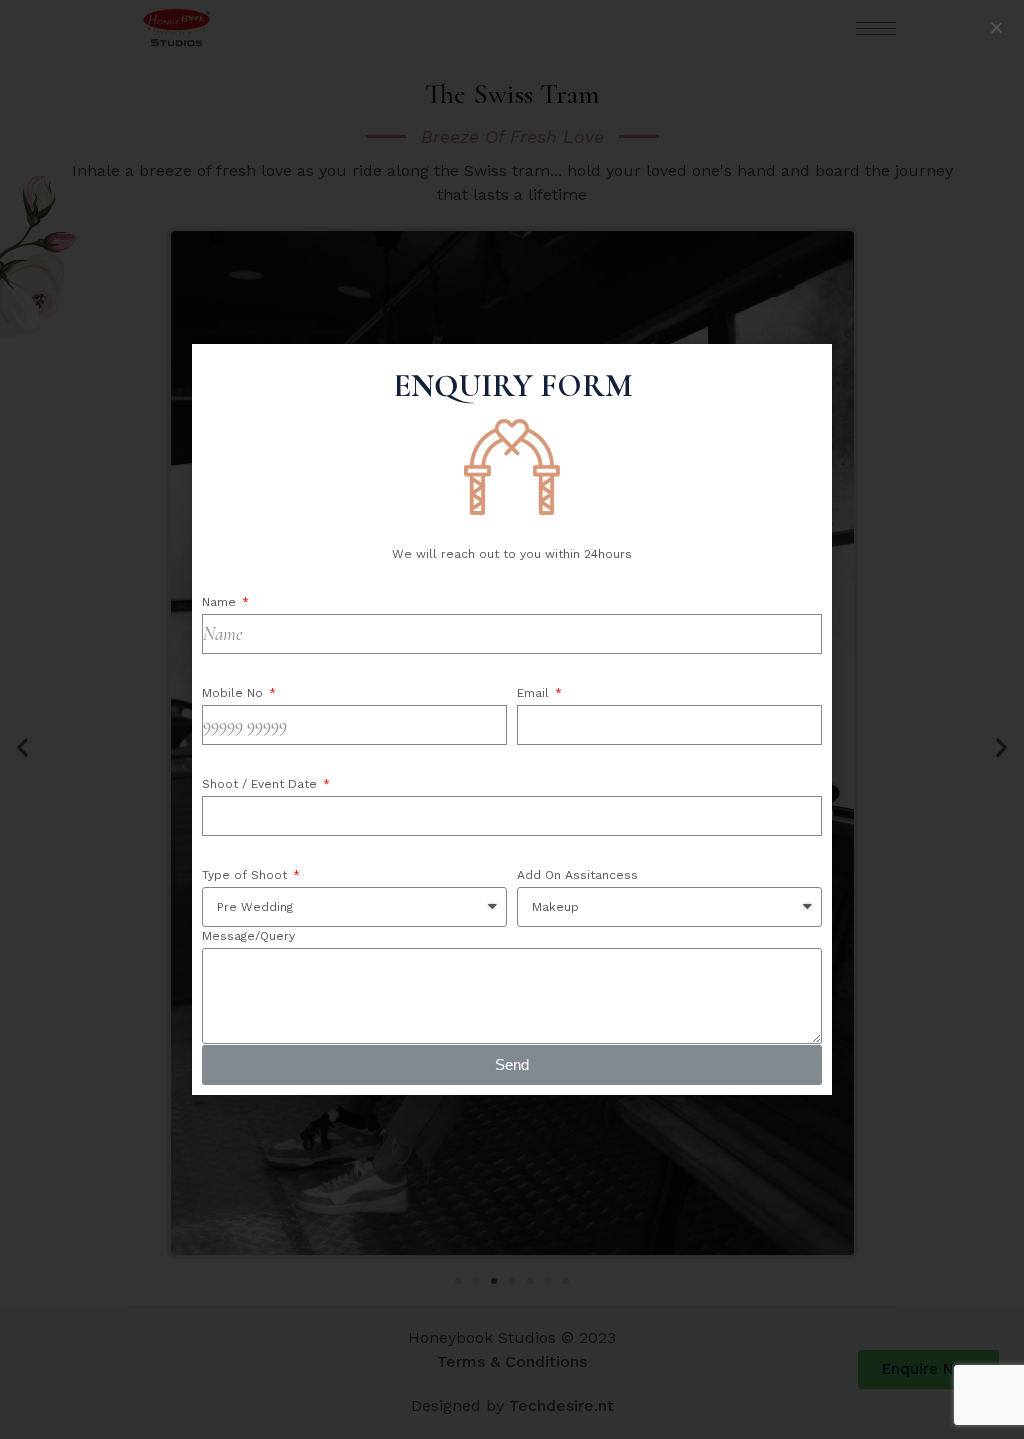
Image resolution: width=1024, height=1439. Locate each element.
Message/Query (248, 936)
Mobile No (234, 693)
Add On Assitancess (577, 875)
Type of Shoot (246, 875)
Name (221, 602)
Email (535, 693)
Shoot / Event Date (261, 784)
